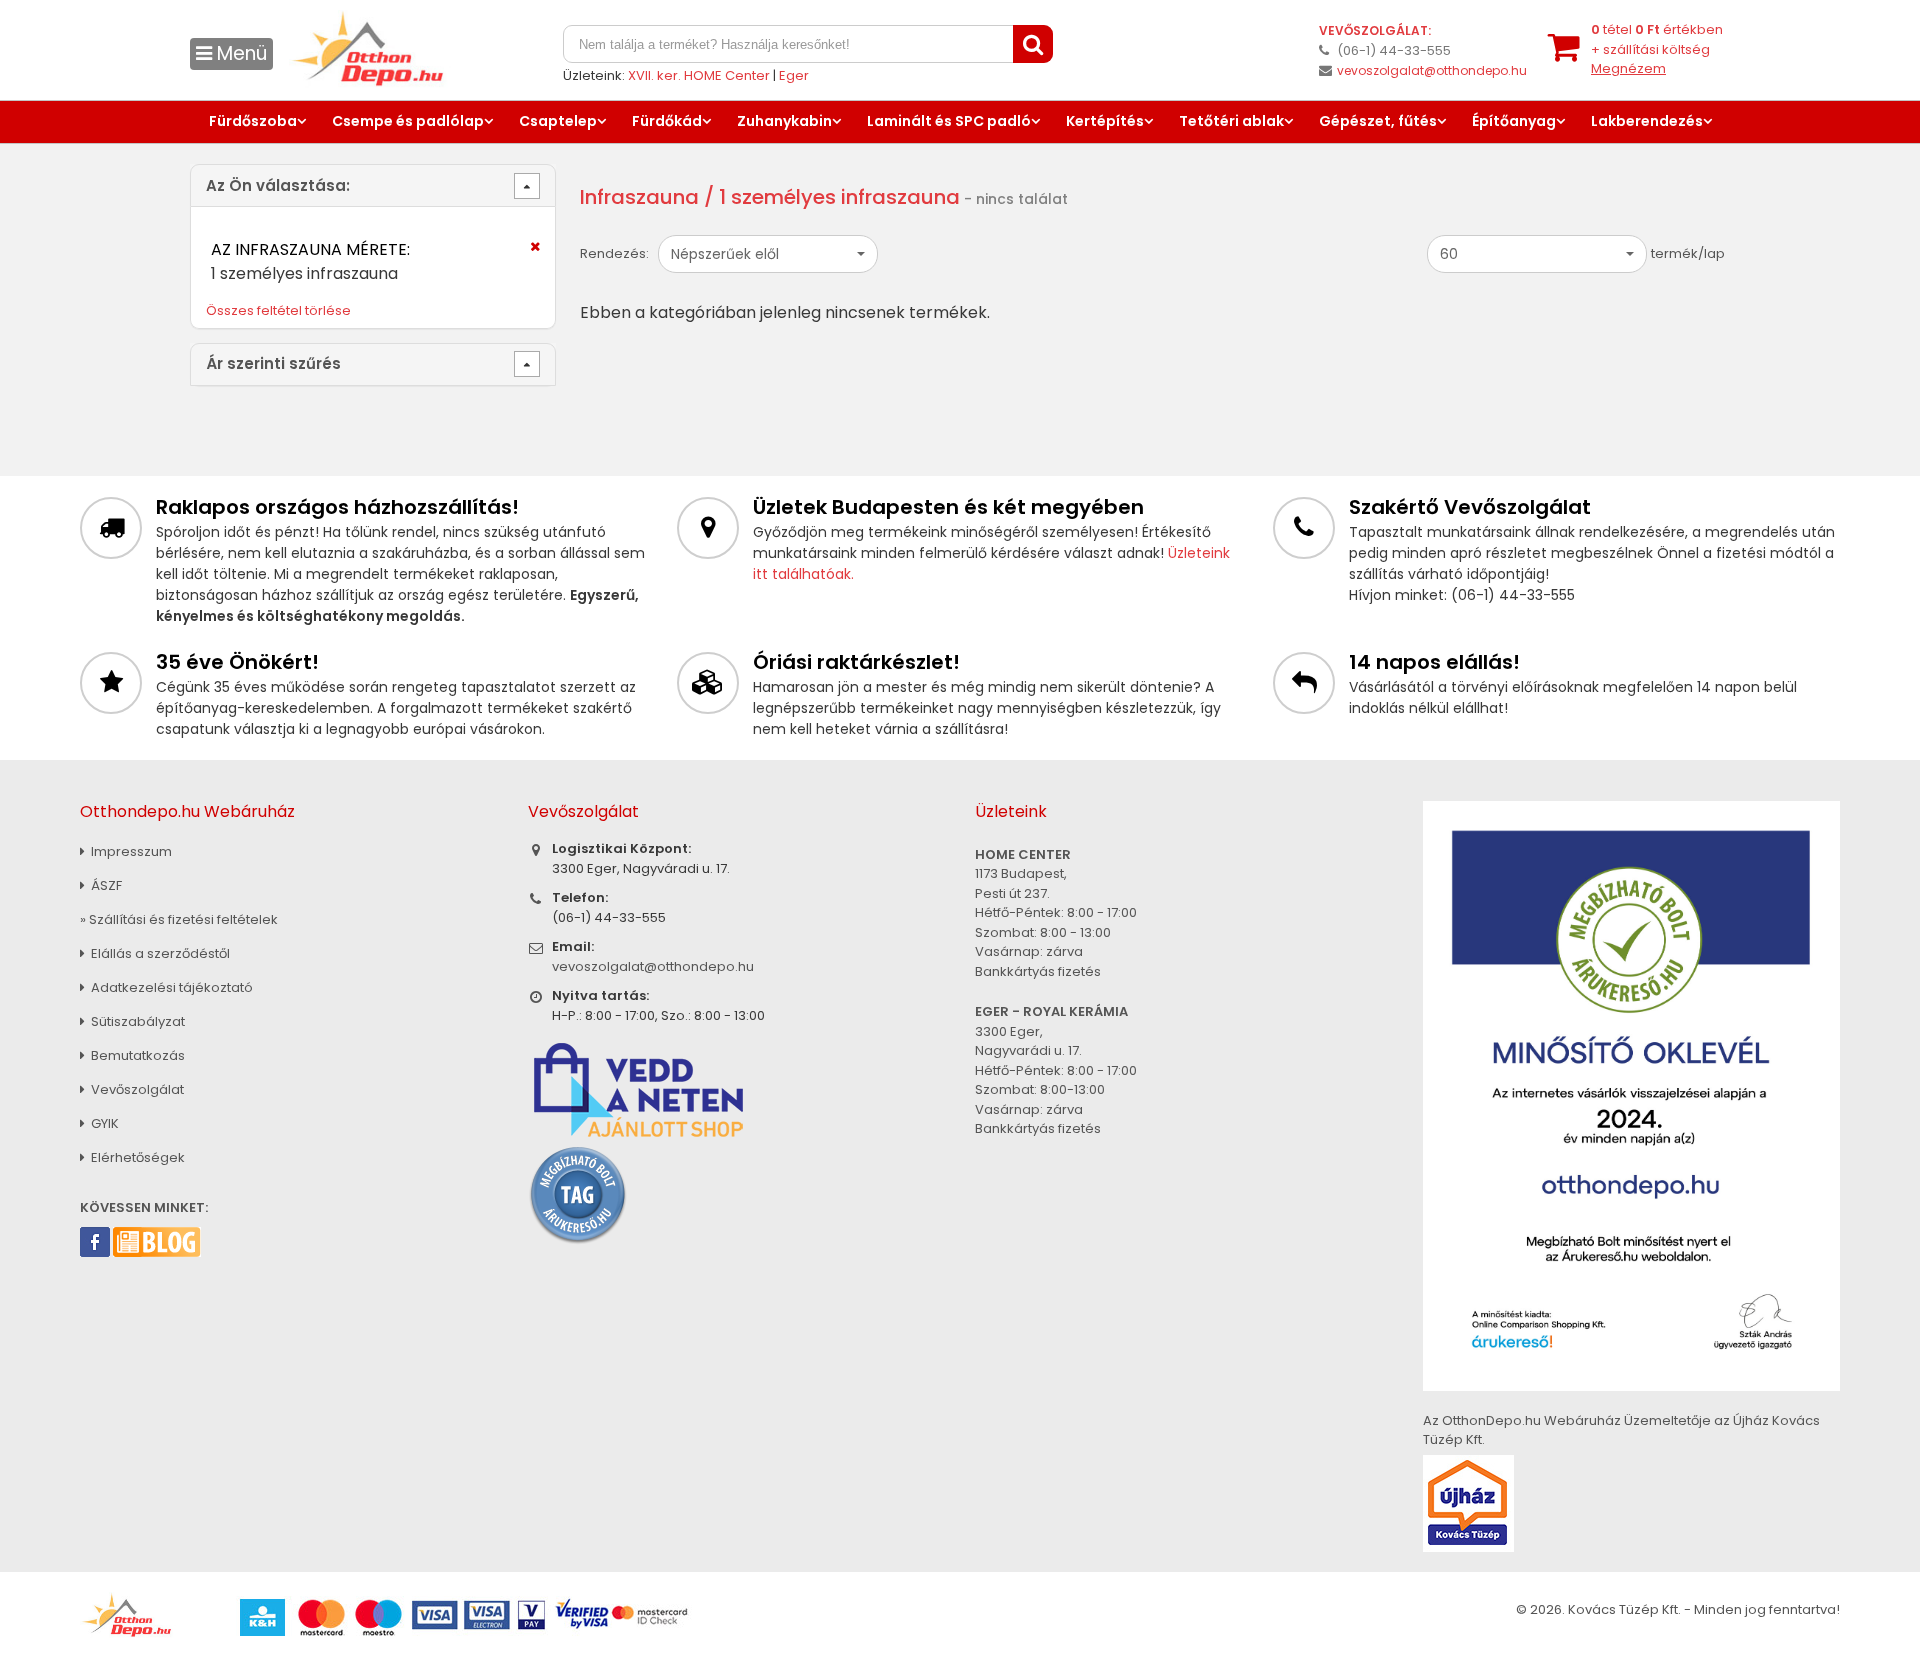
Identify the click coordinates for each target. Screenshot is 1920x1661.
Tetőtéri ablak (1231, 121)
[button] (768, 254)
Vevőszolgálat (136, 1089)
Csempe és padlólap (408, 121)
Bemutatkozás (136, 1055)
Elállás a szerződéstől (159, 953)
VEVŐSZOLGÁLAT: (1375, 30)
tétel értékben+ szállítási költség (1657, 49)
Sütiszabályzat (136, 1021)
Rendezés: (614, 253)
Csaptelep (558, 121)
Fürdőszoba (253, 121)
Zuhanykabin (784, 121)
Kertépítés (1105, 121)
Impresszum (130, 851)
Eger (794, 75)
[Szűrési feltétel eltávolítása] (523, 253)
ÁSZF (105, 885)
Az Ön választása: (278, 185)
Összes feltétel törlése (278, 310)
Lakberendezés (1647, 121)
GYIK (103, 1123)
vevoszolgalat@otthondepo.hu (1432, 70)
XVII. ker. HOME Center (699, 75)
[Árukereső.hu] (578, 1194)
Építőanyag (1514, 121)
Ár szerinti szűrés (273, 363)
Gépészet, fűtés (1378, 121)
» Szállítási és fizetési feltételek (179, 919)
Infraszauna (639, 197)
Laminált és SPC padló (949, 121)
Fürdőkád (667, 121)
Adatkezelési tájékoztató (170, 987)
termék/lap (1688, 253)
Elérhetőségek (136, 1157)
